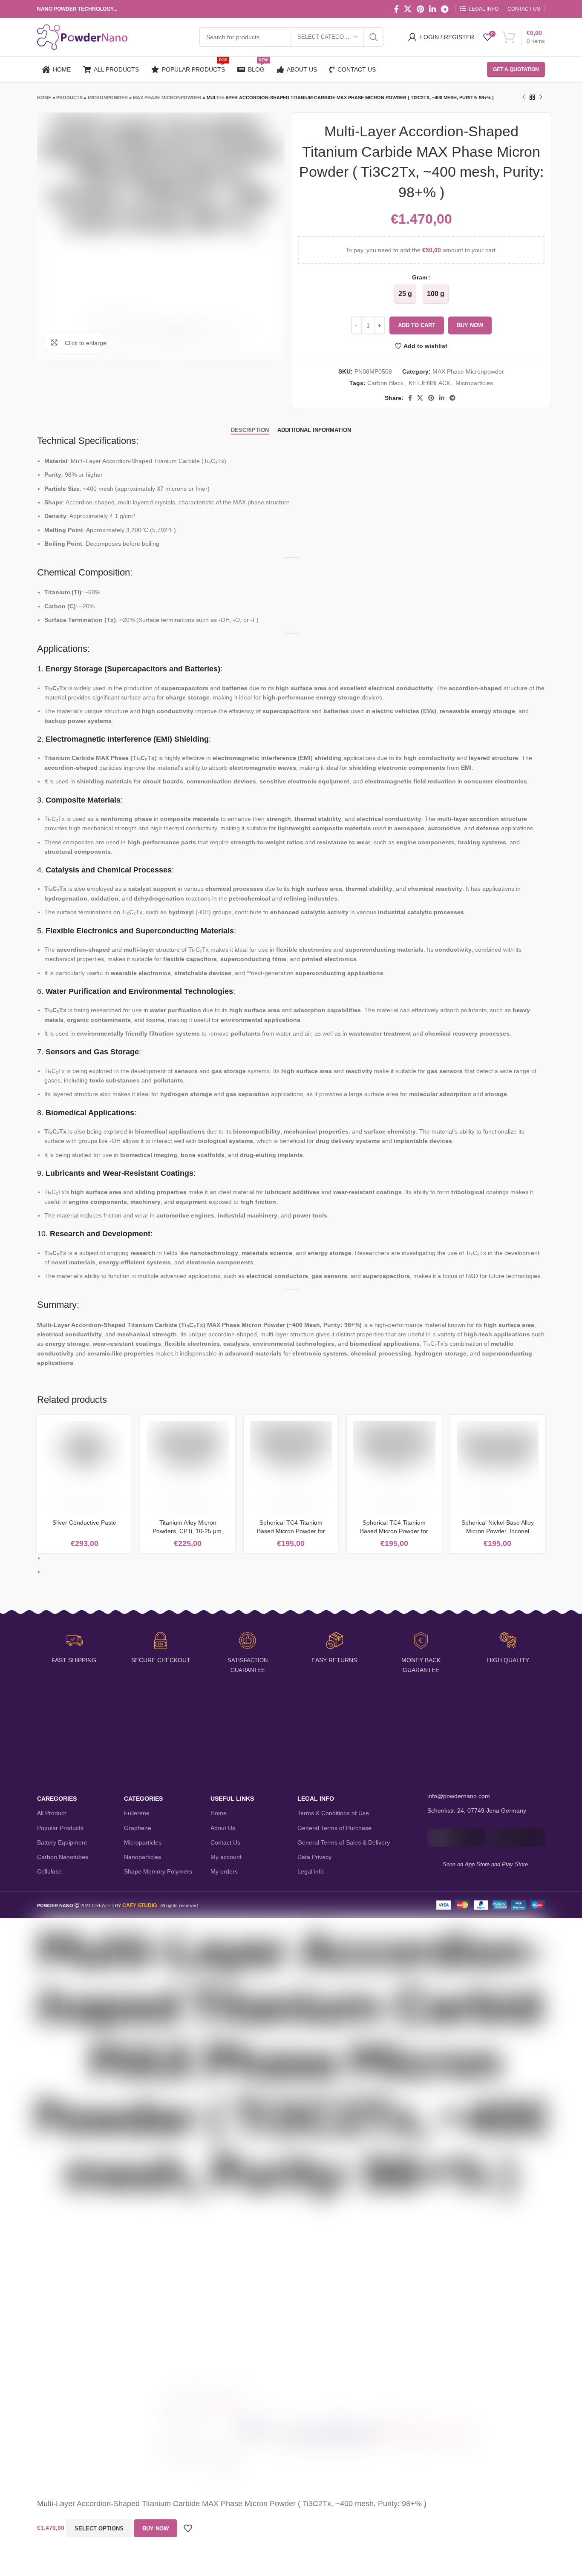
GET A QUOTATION (516, 69)
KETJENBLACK (429, 383)
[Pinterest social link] (420, 9)
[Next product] (541, 98)
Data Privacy (314, 1857)
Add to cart (417, 325)
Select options (99, 2529)
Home (44, 98)
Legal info (311, 1871)
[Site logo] (82, 37)
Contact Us (225, 1842)
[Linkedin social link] (432, 9)
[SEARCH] (374, 37)
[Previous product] (524, 98)
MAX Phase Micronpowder (167, 98)
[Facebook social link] (396, 9)
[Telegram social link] (445, 9)
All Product (52, 1813)
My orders (224, 1871)
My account (226, 1857)
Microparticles (474, 383)
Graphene (138, 1828)
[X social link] (408, 9)
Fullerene (137, 1813)
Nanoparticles (143, 1857)
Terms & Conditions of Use (333, 1813)
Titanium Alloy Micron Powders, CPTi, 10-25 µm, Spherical (188, 1531)
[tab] (250, 430)
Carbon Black (385, 383)
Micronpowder (108, 98)
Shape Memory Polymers (158, 1871)
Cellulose (49, 1871)
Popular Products (60, 1828)
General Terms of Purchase (334, 1828)
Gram (420, 277)
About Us (223, 1828)
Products (69, 98)
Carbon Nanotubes (63, 1857)
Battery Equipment (62, 1842)
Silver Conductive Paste (84, 1523)
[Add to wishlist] (188, 2528)
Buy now (470, 325)
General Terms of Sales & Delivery (344, 1842)
